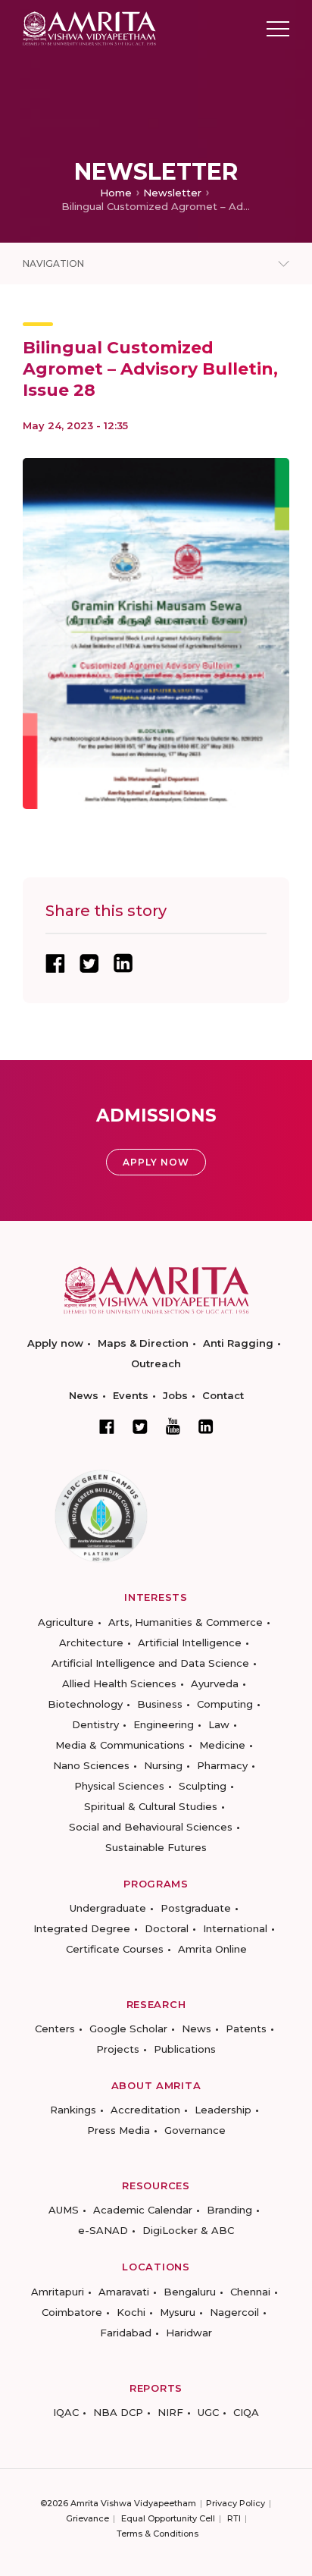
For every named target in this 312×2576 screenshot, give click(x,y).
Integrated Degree (82, 1928)
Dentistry (95, 1724)
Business (160, 1704)
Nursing (163, 1765)
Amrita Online (212, 1949)
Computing (225, 1704)
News (84, 1395)
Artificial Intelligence (190, 1643)
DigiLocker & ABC (188, 2230)
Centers (55, 2028)
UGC (208, 2412)
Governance (195, 2130)
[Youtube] (173, 1426)
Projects (118, 2049)
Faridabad (126, 2333)
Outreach (156, 1363)
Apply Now (156, 1162)
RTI (234, 2518)
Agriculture (66, 1622)
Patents (246, 2028)
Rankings (73, 2110)
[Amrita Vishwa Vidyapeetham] (89, 28)
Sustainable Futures (156, 1847)
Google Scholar (128, 2028)
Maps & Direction (143, 1343)
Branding (229, 2210)
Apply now (55, 1343)
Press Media (119, 2130)
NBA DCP (118, 2412)
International (235, 1928)
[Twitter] (140, 1426)
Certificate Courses (115, 1949)
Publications (185, 2049)
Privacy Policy (236, 2503)
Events (131, 1395)
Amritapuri (58, 2292)
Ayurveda (215, 1683)
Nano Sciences (91, 1765)
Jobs (175, 1395)
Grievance (87, 2518)
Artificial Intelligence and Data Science (150, 1663)
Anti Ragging (238, 1343)
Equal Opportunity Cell (168, 2518)
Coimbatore (72, 2312)
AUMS (64, 2210)
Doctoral (167, 1928)
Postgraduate (196, 1908)
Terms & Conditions (158, 2534)
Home (116, 193)
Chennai (250, 2292)
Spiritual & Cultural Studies (151, 1806)
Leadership (223, 2110)
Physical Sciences (119, 1786)
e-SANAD (103, 2230)
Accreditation (145, 2110)
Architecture (91, 1643)
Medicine (222, 1745)
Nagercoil (234, 2312)
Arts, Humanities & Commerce (186, 1622)
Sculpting (203, 1786)
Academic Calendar (143, 2210)
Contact (223, 1395)
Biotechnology (85, 1704)
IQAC (66, 2412)
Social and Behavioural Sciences (151, 1827)
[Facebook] (107, 1426)
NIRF (170, 2412)
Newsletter (172, 193)
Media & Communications (120, 1745)
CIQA (246, 2412)
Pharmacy (222, 1765)
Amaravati (124, 2292)
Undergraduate (108, 1908)
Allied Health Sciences (119, 1683)
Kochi (131, 2312)
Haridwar (189, 2333)
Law (219, 1724)
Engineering (164, 1724)
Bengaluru (190, 2292)
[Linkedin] (206, 1426)
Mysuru (178, 2312)
